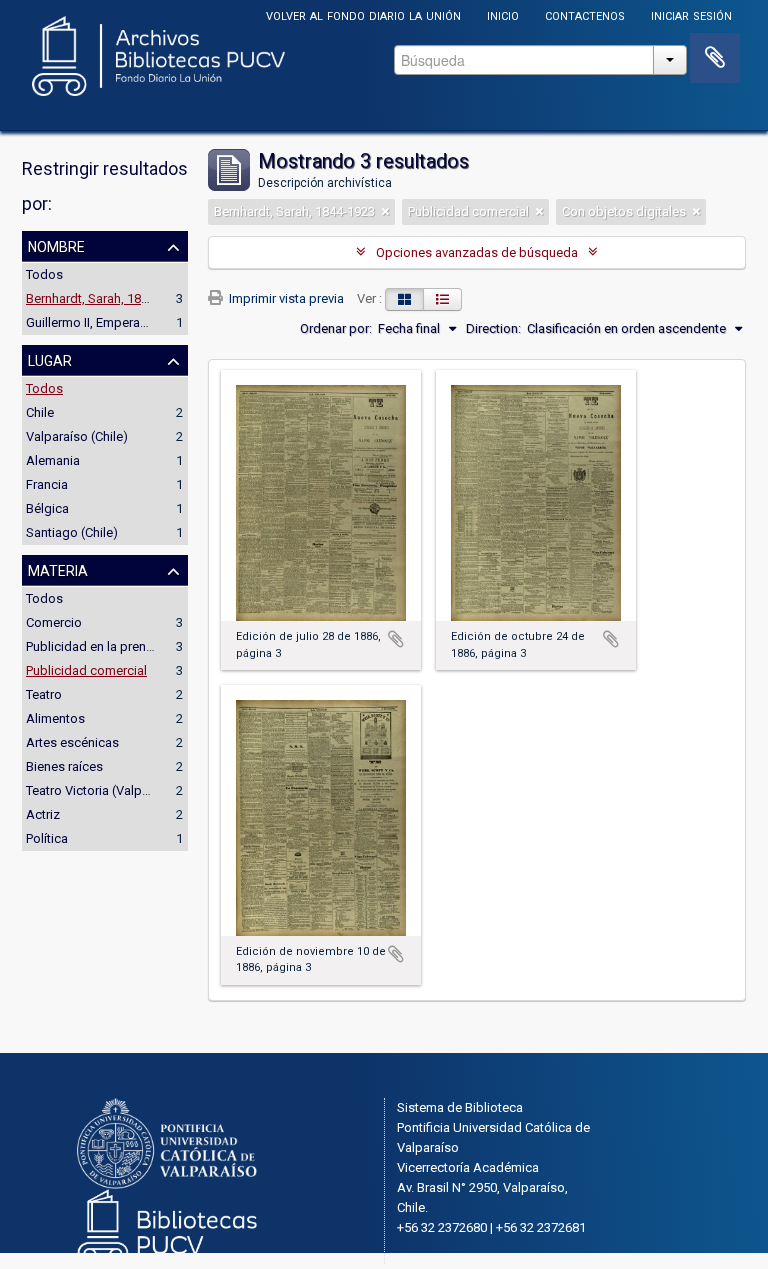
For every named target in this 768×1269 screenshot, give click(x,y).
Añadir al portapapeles (396, 639)
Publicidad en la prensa (93, 646)
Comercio (54, 622)
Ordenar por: (336, 328)
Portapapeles (715, 58)
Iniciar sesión (691, 14)
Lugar (50, 359)
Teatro (44, 694)
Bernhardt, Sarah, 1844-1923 (106, 298)
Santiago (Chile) (72, 532)
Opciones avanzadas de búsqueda (477, 252)
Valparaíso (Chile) (77, 436)
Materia (58, 569)
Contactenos (585, 14)
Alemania (53, 460)
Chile (40, 412)
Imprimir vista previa (285, 298)
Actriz (43, 814)
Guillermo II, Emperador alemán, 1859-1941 (148, 322)
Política (47, 838)
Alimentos (55, 718)
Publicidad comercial (86, 670)
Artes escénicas (72, 742)
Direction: (493, 328)
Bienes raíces (64, 766)
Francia (47, 484)
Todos (44, 274)
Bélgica (47, 508)
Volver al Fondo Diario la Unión (363, 14)
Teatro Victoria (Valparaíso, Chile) (121, 790)
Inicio (503, 14)
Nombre (56, 245)
